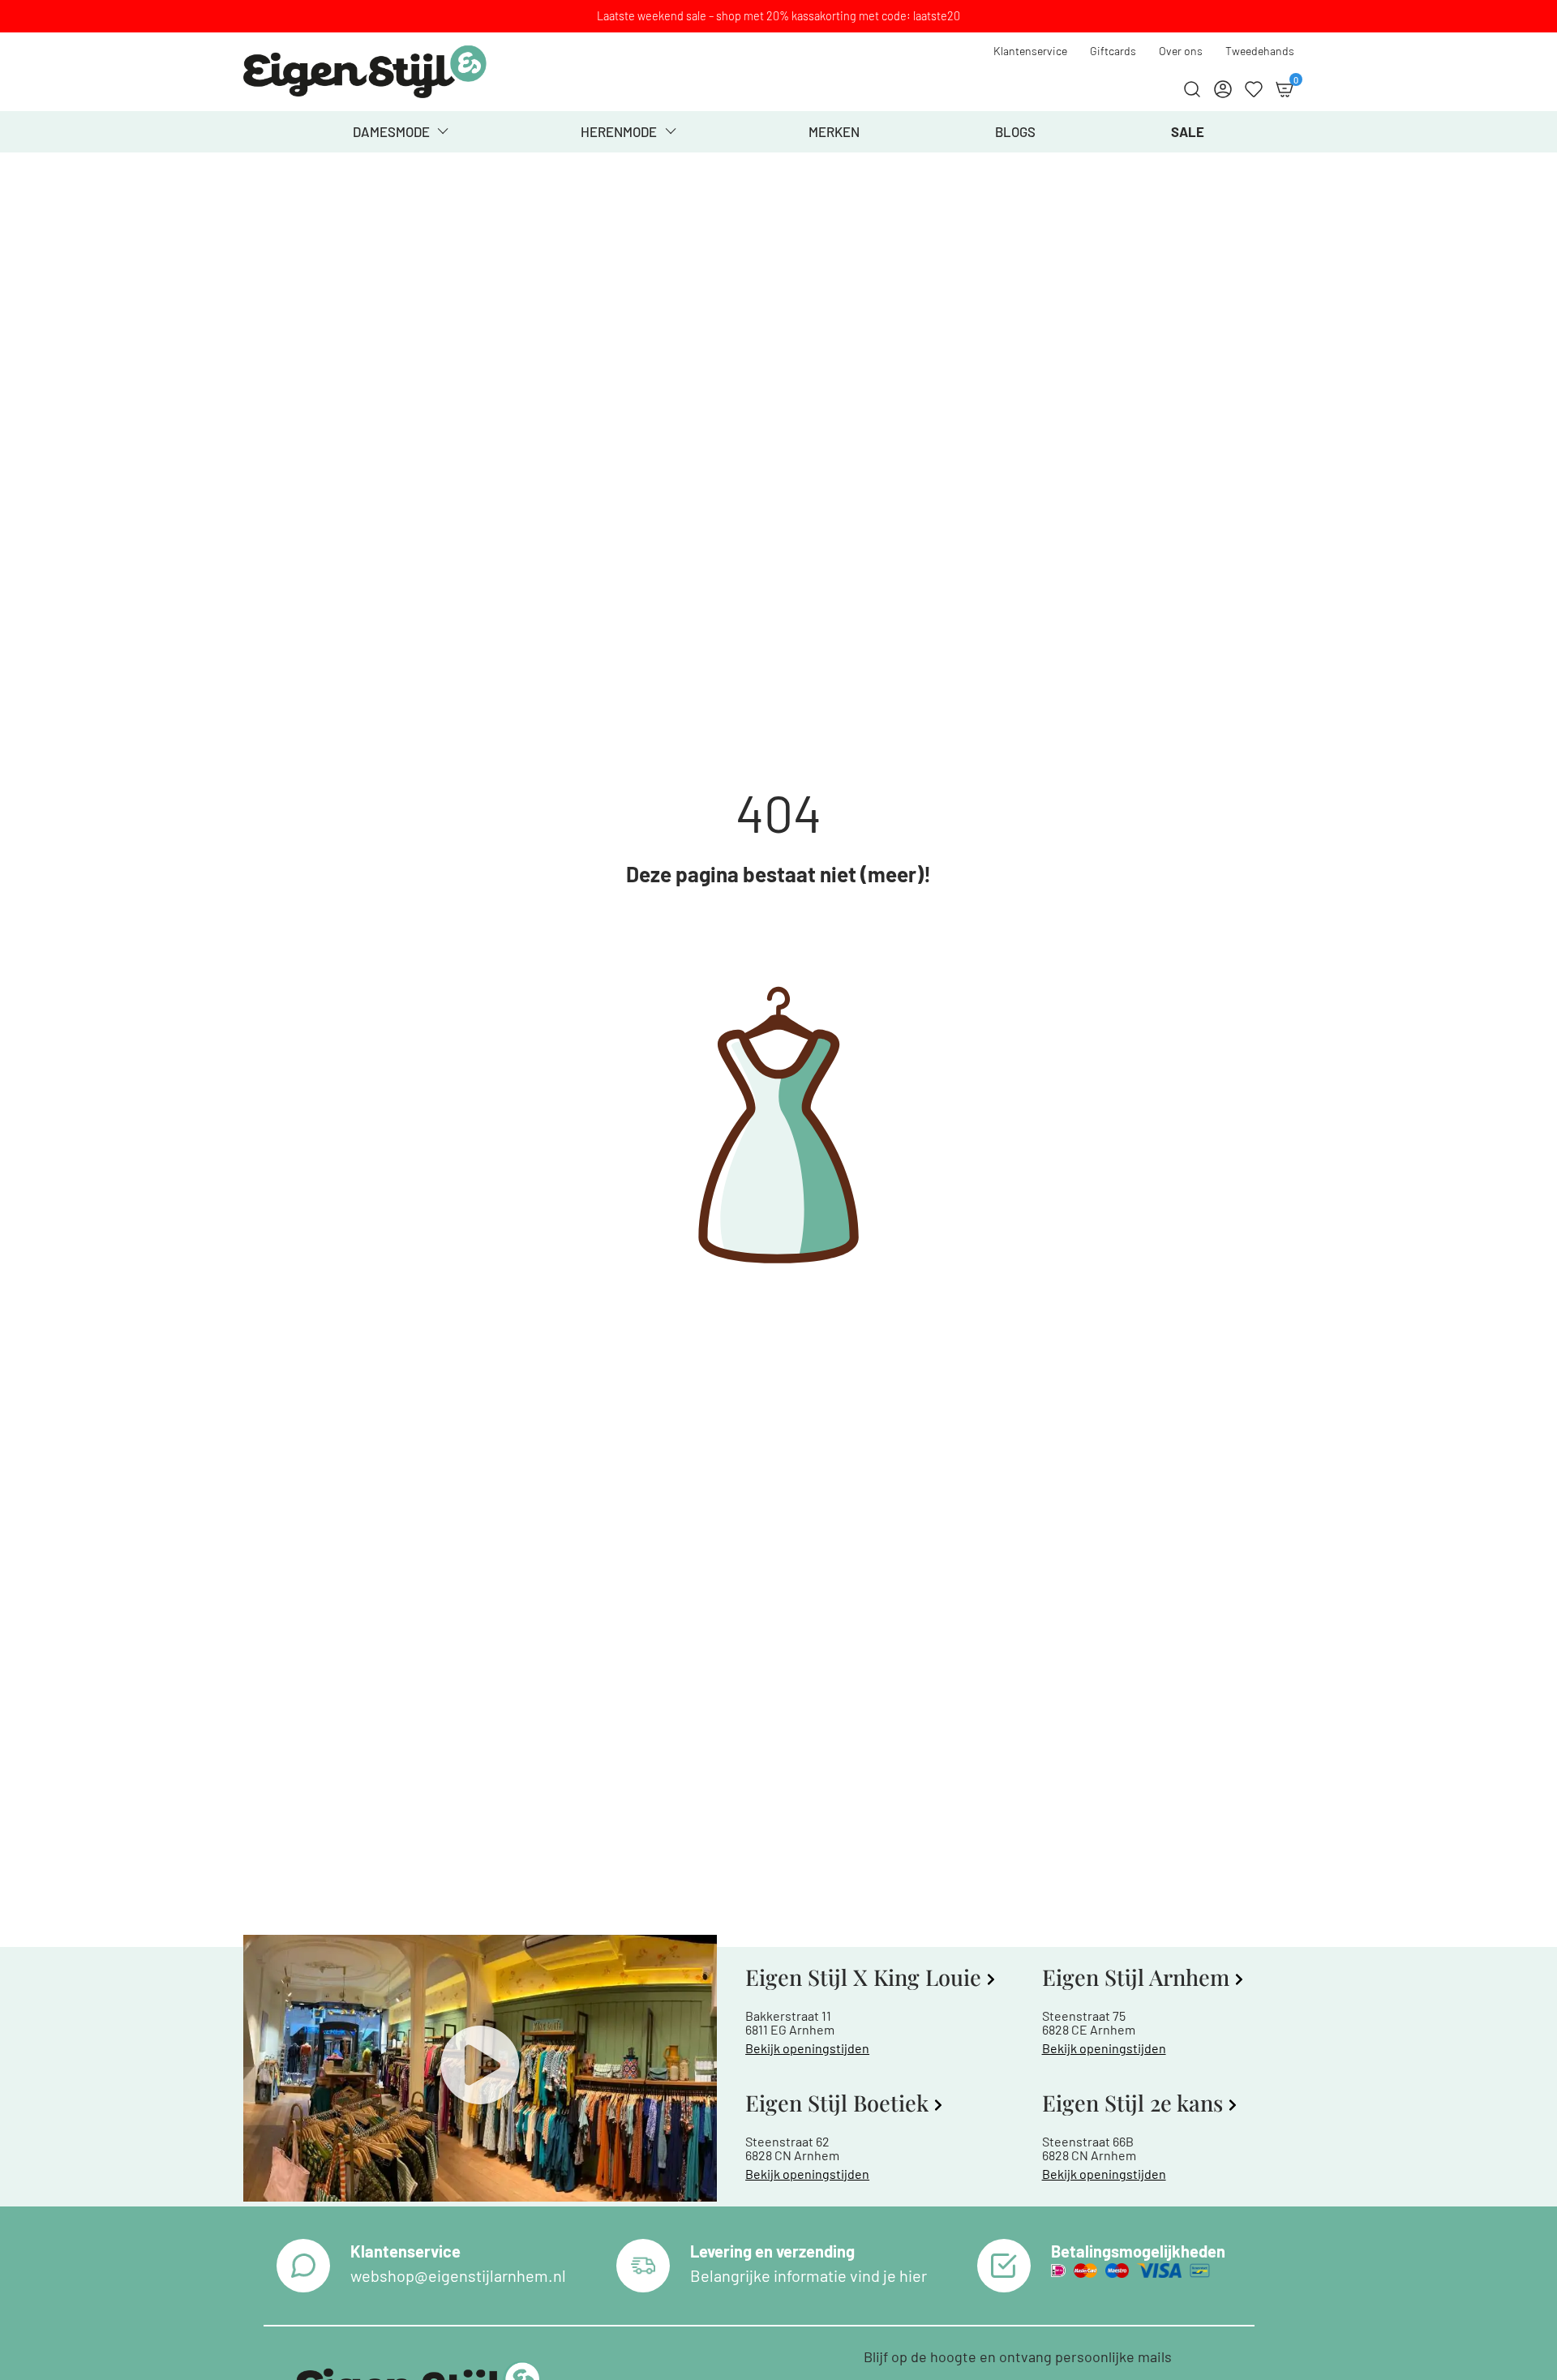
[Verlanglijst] (1254, 89)
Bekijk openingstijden (807, 2048)
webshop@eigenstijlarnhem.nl (458, 2275)
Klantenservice (1030, 51)
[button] (480, 2068)
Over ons (1181, 51)
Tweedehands (1260, 51)
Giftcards (1113, 51)
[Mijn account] (1223, 89)
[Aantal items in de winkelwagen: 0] (1285, 89)
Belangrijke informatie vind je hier (809, 2275)
